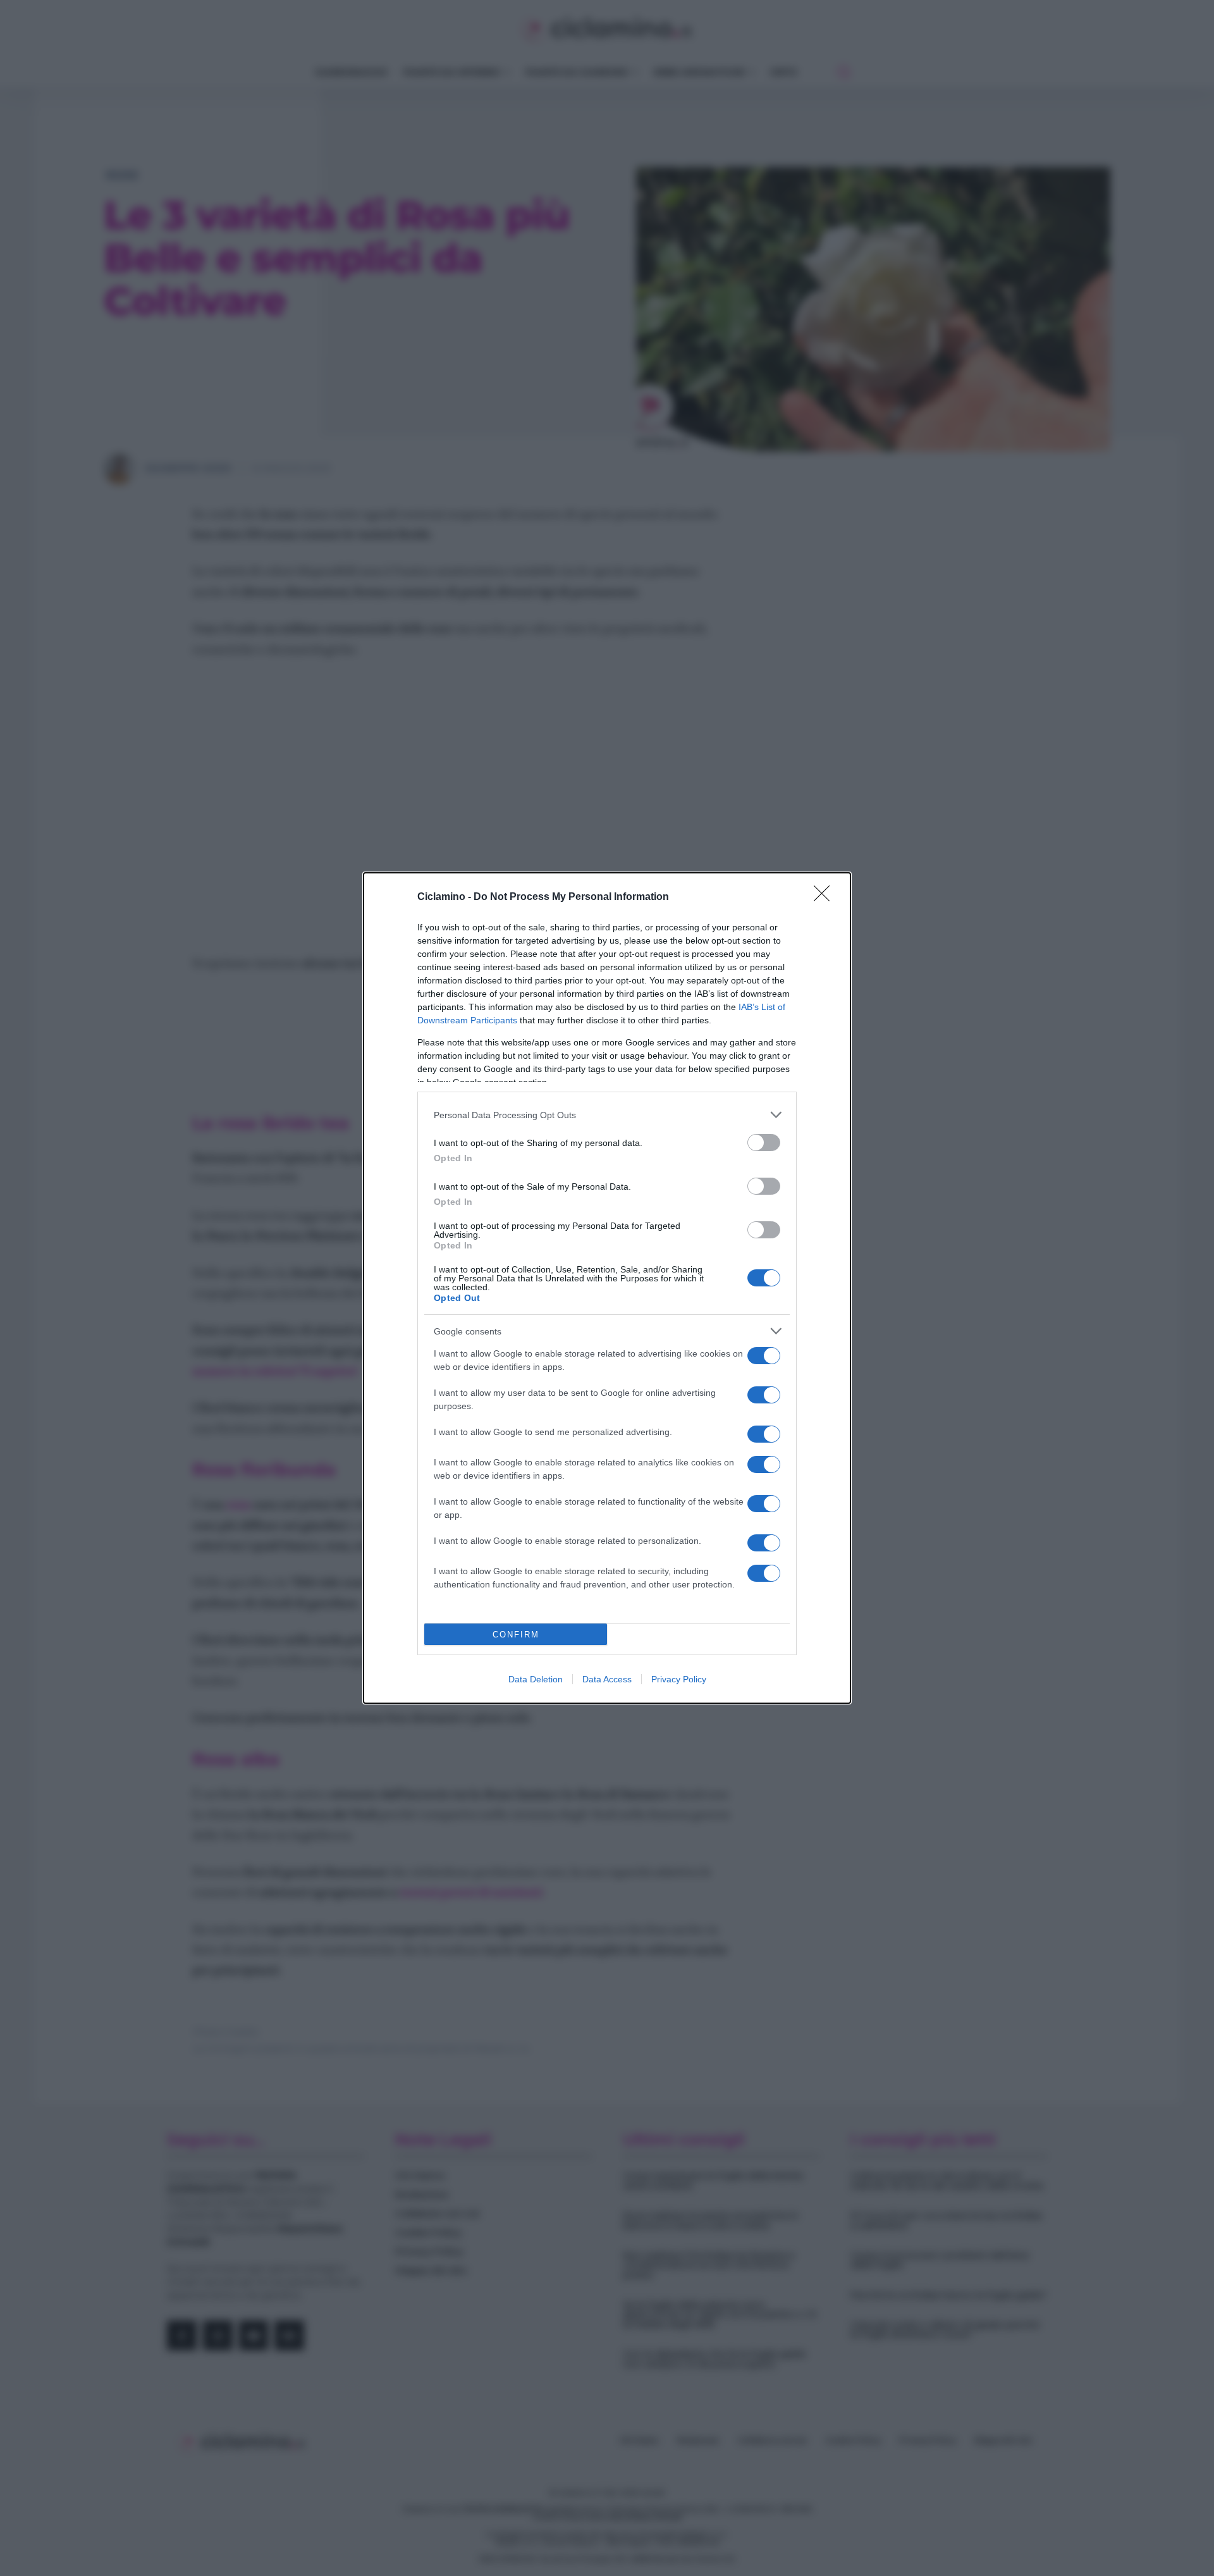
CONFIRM (516, 1635)
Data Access (607, 1679)
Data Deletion (536, 1679)
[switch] (764, 1143)
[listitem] (607, 1115)
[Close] (826, 897)
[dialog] (607, 1288)
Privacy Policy (679, 1679)
